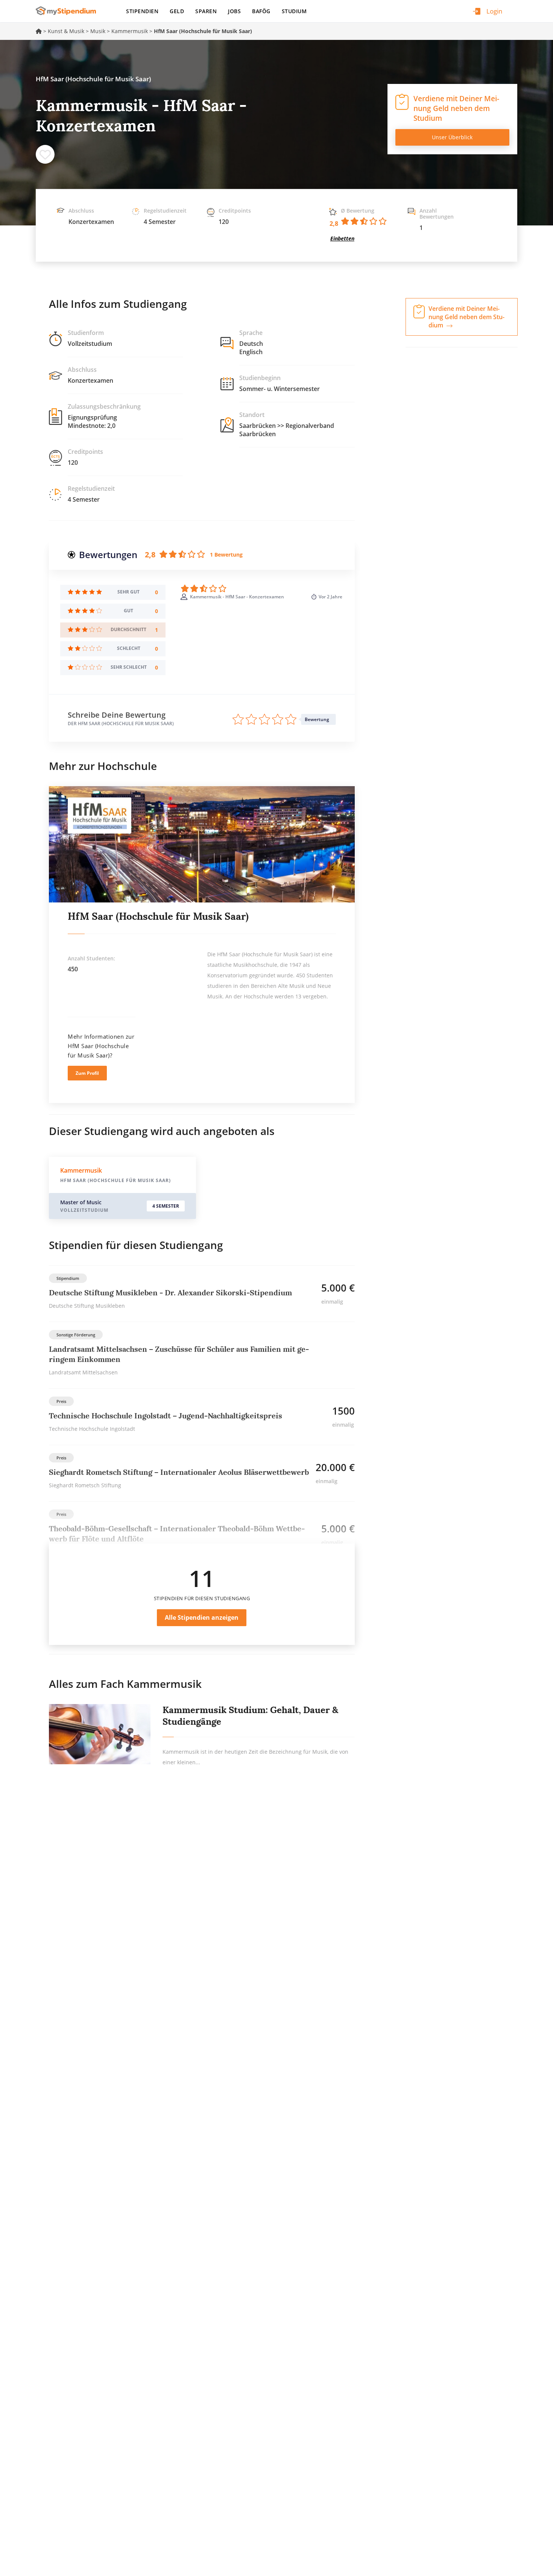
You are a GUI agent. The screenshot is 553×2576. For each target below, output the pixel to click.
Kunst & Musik (66, 31)
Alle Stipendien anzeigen (202, 1617)
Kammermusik (130, 31)
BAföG (261, 11)
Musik (98, 31)
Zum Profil (87, 1073)
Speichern (45, 154)
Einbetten (342, 238)
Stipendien (142, 11)
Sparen (206, 11)
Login (494, 11)
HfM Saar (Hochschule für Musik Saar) (158, 916)
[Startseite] (69, 11)
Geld (177, 11)
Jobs (234, 11)
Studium (294, 11)
